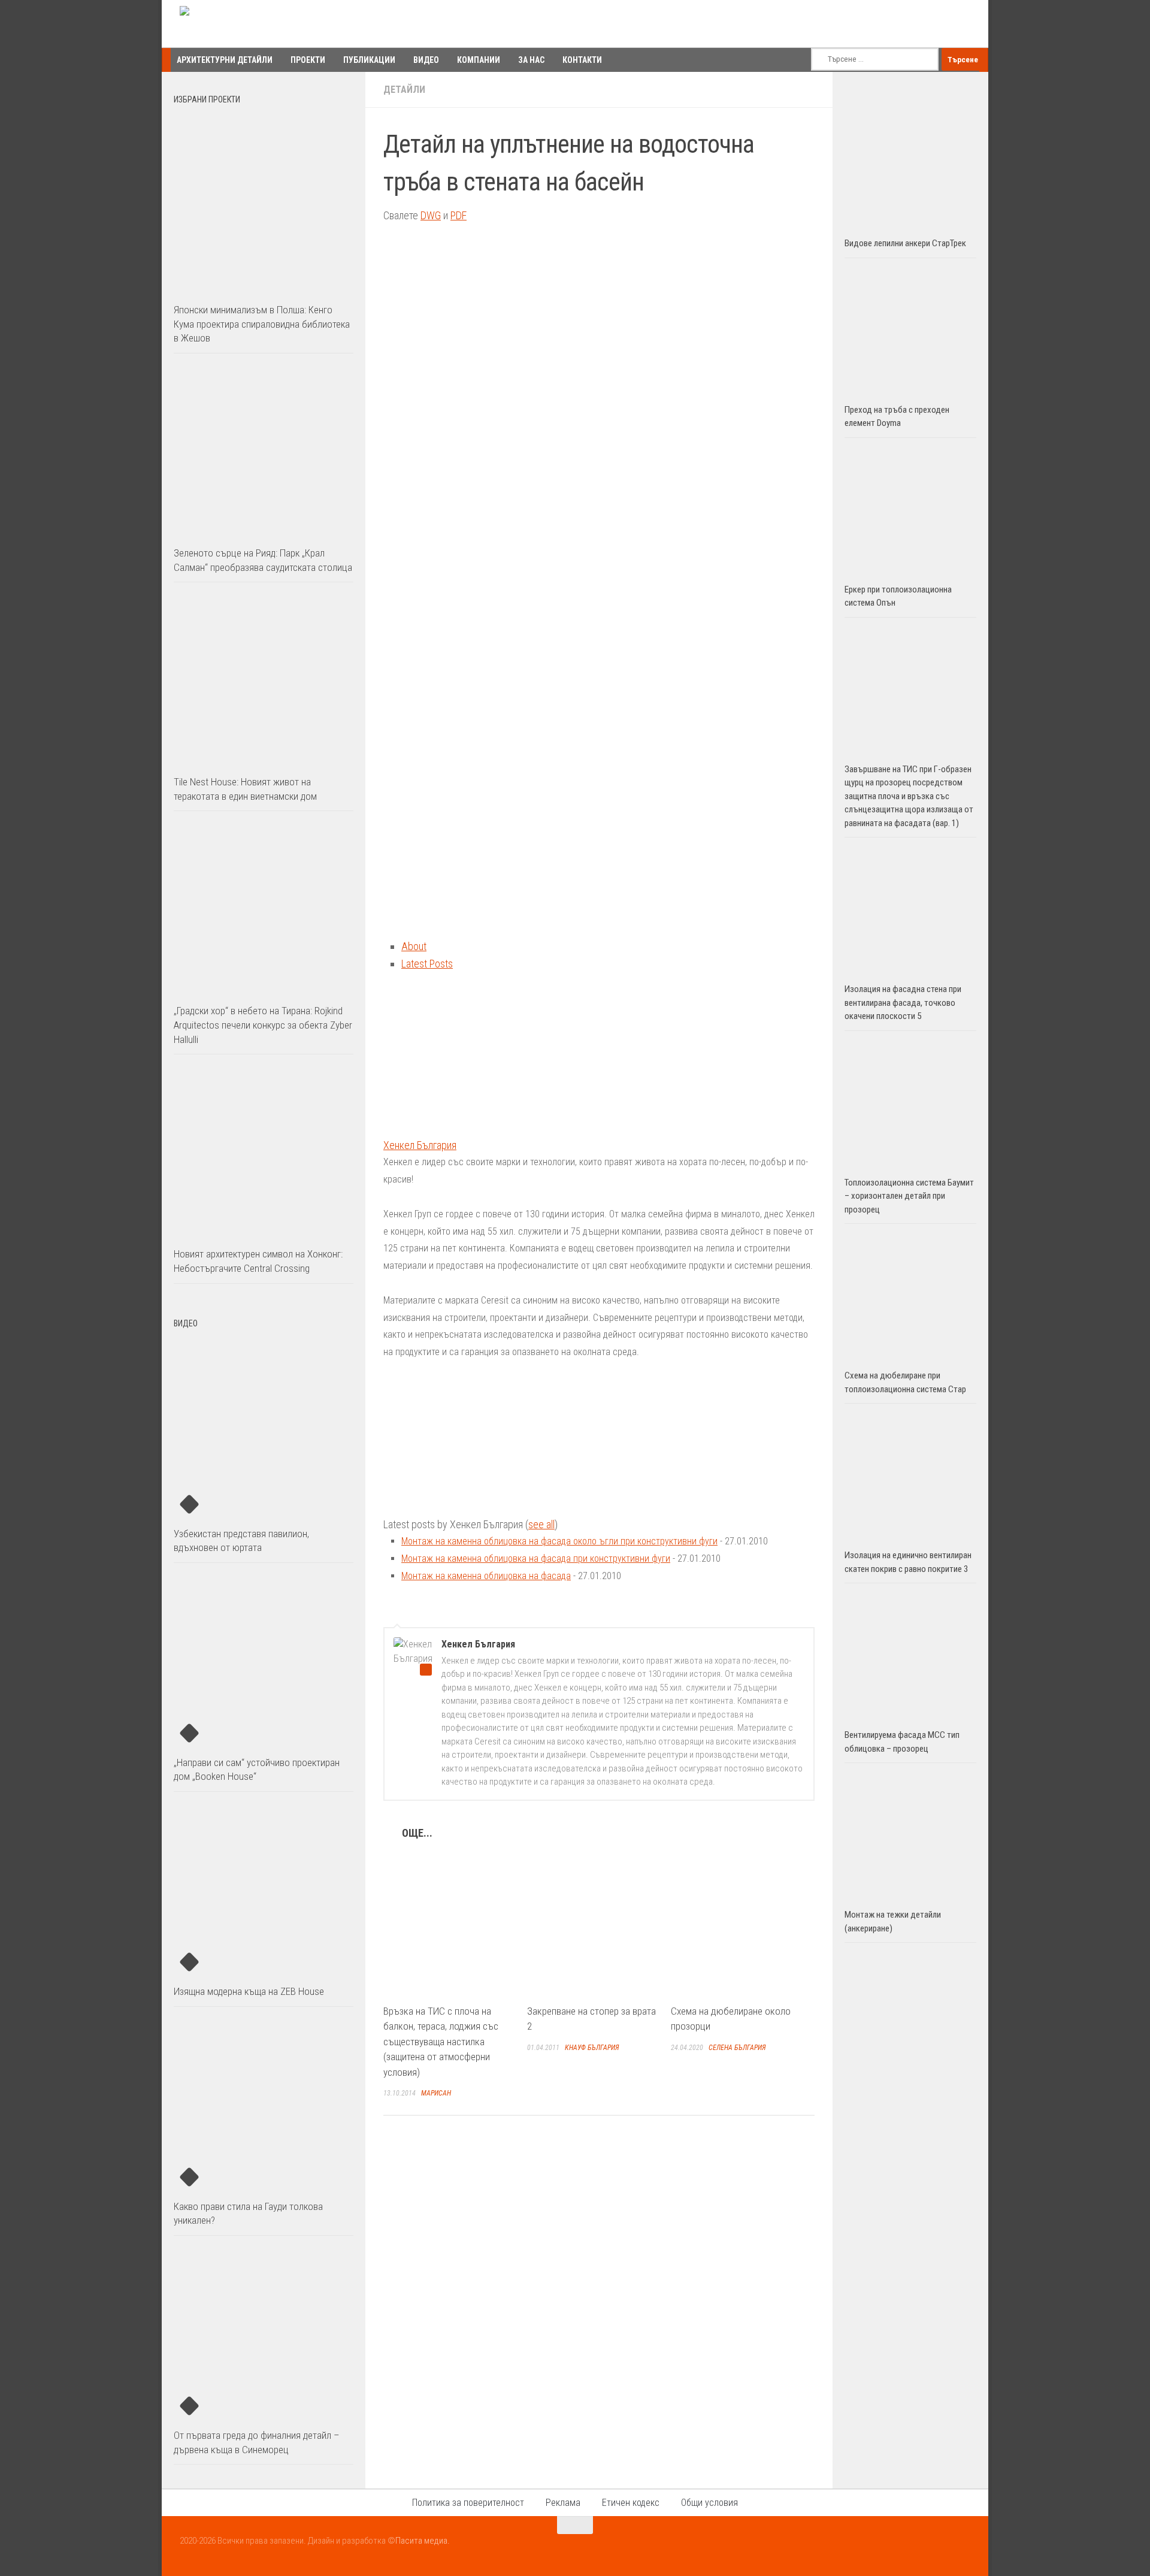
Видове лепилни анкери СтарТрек (905, 243)
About (414, 946)
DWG (431, 215)
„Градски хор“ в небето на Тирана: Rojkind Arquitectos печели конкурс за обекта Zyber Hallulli (263, 1025)
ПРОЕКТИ (308, 60)
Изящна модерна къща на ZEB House (249, 1991)
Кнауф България (592, 2048)
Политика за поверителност (468, 2503)
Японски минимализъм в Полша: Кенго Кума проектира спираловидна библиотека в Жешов (262, 324)
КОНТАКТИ (582, 60)
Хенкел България (420, 1145)
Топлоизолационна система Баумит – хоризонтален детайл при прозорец (909, 1196)
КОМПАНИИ (479, 60)
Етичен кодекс (631, 2503)
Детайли (404, 90)
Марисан (436, 2093)
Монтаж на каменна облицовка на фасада (486, 1576)
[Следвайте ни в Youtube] (940, 2548)
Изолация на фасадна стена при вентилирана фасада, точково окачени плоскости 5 (903, 1003)
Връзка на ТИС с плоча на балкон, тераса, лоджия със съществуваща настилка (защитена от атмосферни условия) (441, 2042)
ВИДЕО (426, 60)
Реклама (563, 2503)
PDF (459, 215)
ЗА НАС (531, 60)
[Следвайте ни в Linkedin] (962, 2548)
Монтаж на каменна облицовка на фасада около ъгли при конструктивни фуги (559, 1541)
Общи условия (709, 2503)
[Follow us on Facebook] (919, 2548)
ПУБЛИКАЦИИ (369, 60)
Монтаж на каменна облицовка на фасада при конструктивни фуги (536, 1558)
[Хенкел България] (458, 1128)
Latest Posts (427, 964)
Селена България (737, 2048)
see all (541, 1524)
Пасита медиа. (423, 2541)
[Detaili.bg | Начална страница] (231, 24)
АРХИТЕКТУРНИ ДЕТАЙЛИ (225, 60)
